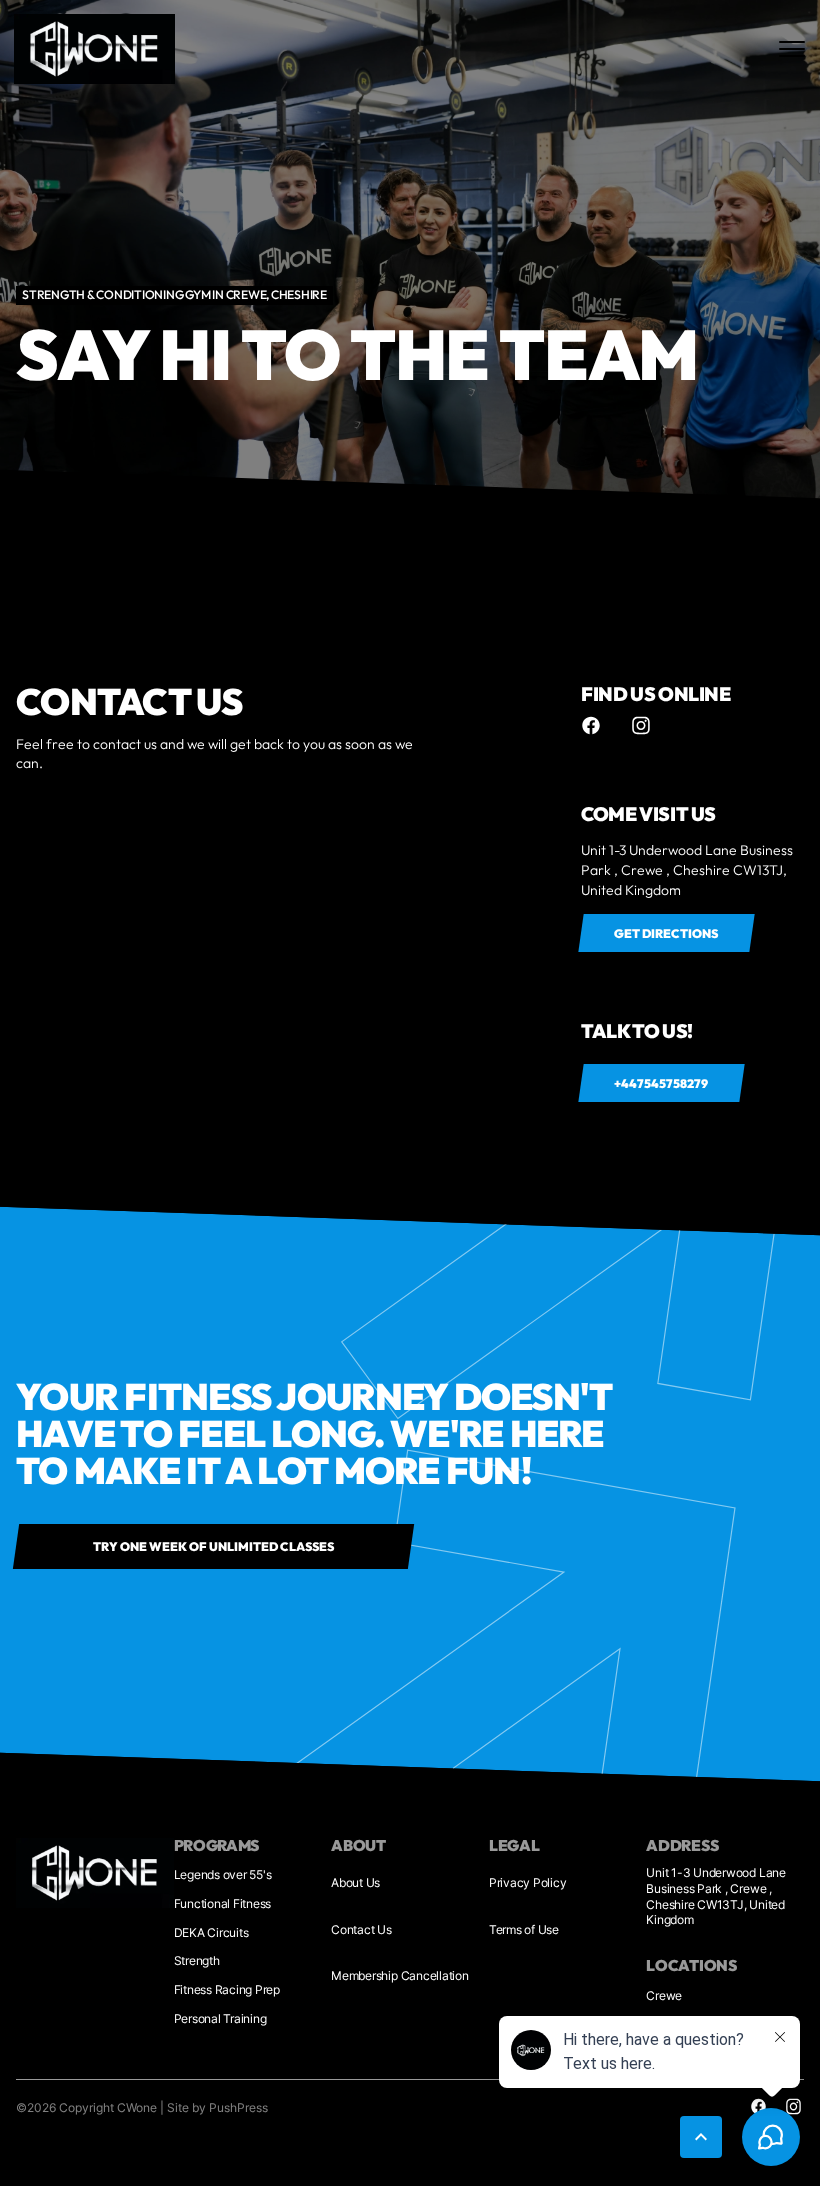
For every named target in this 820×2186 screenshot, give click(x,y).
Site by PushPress (217, 2107)
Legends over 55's (223, 1874)
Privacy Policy (528, 1882)
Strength (197, 1960)
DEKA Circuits (211, 1932)
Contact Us (361, 1929)
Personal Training (220, 2018)
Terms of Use (524, 1929)
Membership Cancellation (399, 1975)
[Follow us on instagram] (641, 725)
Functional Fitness (223, 1903)
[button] (701, 2137)
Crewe (664, 1995)
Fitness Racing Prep (227, 1989)
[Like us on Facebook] (591, 725)
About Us (355, 1882)
